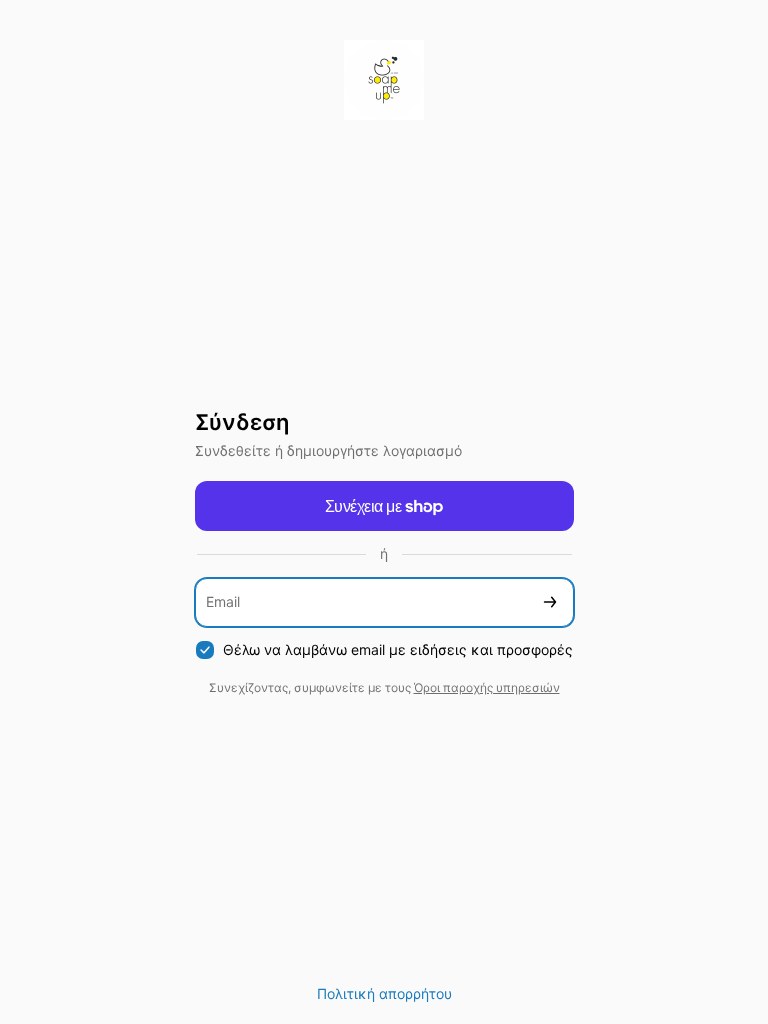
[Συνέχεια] (550, 602)
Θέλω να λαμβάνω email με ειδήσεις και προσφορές (398, 649)
